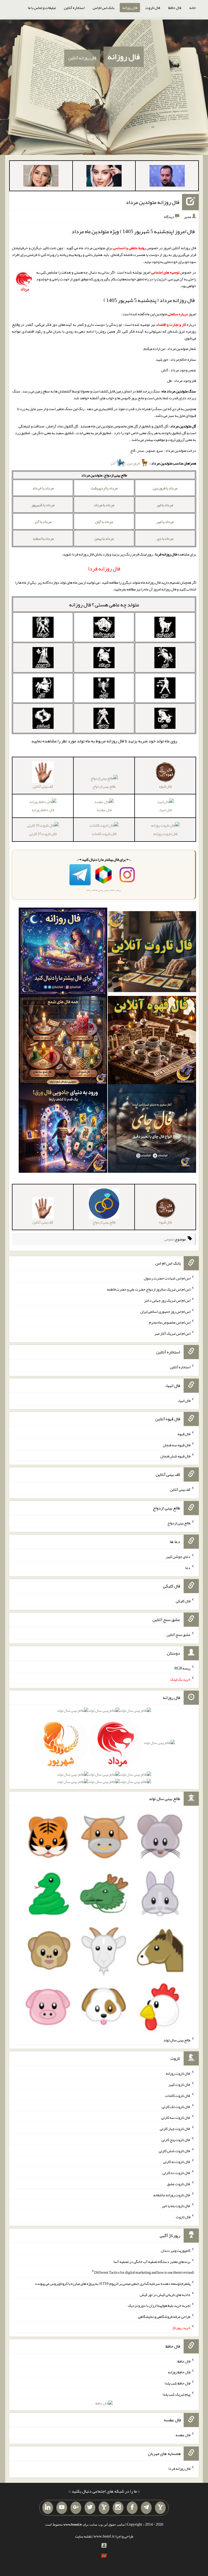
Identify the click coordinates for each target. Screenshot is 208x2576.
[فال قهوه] (152, 1041)
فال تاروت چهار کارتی (175, 2129)
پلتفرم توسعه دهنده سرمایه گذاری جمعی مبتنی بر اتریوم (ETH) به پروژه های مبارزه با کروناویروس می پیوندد (113, 2283)
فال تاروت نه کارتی (177, 2162)
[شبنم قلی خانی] (41, 177)
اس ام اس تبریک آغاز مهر (172, 1333)
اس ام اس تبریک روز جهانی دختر (167, 1300)
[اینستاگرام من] (118, 2508)
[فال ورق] (63, 1130)
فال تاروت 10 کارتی (43, 834)
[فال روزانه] (63, 953)
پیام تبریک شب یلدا (176, 2394)
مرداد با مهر (165, 522)
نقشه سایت (83, 2536)
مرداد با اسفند (43, 538)
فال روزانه (130, 8)
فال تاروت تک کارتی (176, 2106)
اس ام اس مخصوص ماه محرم (170, 1322)
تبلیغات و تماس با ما (42, 8)
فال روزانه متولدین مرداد (152, 202)
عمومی (169, 1239)
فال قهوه (184, 1434)
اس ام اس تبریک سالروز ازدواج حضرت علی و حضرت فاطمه (149, 1289)
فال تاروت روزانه (165, 834)
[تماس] (104, 2508)
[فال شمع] (63, 1041)
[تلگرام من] (146, 2508)
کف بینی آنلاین (180, 1489)
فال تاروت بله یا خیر (176, 2206)
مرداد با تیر (165, 505)
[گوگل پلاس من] (76, 2508)
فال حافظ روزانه (43, 810)
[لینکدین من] (48, 2508)
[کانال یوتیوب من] (62, 2508)
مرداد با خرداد (43, 488)
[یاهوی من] (160, 2508)
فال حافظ (175, 8)
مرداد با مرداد (104, 505)
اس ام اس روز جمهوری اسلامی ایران (165, 1311)
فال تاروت (153, 8)
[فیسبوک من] (132, 2508)
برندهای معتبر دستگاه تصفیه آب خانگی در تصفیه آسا (152, 2261)
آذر (113, 463)
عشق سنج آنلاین (178, 1635)
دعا (188, 1567)
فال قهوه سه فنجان (177, 1445)
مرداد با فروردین (165, 488)
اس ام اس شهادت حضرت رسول (167, 1278)
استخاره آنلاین (74, 8)
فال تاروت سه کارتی (176, 2117)
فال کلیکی (183, 1601)
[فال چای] (152, 1130)
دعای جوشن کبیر (178, 1557)
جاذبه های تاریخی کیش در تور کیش (165, 2294)
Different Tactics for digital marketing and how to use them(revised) (144, 2272)
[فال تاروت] (152, 953)
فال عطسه (104, 810)
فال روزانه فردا (179, 2468)
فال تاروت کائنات (104, 834)
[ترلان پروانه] (104, 177)
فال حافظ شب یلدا (178, 2383)
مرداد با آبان (104, 522)
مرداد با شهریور (43, 505)
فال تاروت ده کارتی (176, 2173)
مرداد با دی (165, 538)
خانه (193, 8)
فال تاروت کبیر (179, 2084)
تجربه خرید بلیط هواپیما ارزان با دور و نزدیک (159, 2305)
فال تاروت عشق (179, 2184)
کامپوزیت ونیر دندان (176, 2250)
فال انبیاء (165, 810)
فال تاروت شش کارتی (175, 2151)
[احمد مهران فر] (167, 177)
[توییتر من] (90, 2508)
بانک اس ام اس (103, 8)
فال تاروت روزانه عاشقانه (172, 2195)
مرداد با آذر (43, 522)
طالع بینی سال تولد (177, 2040)
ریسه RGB (182, 1668)
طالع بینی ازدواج (104, 786)
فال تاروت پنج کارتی (176, 2140)
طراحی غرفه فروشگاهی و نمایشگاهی (164, 2317)
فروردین (134, 463)
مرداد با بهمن (104, 538)
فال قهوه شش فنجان (175, 1456)
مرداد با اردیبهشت (104, 488)
